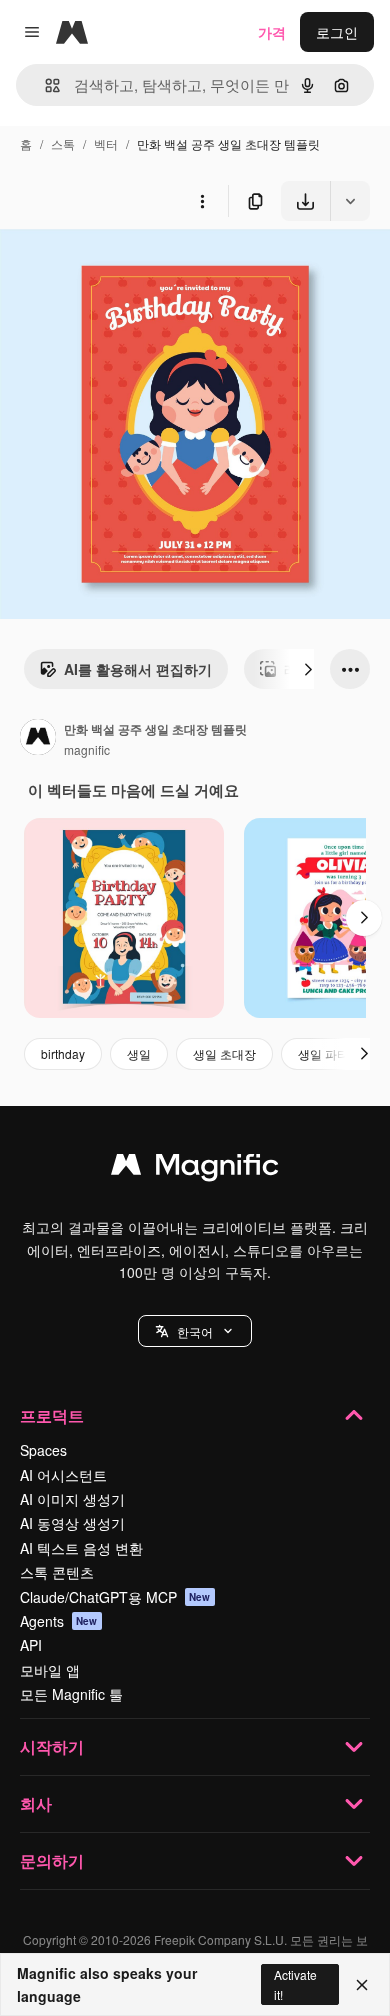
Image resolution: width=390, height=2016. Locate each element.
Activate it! (295, 1984)
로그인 (337, 32)
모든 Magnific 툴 (71, 1694)
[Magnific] (195, 1169)
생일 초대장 (224, 1053)
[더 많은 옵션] (202, 201)
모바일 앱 (50, 1670)
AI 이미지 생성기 (72, 1499)
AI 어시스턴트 (63, 1475)
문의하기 (52, 1860)
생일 (139, 1053)
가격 (272, 32)
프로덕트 (52, 1415)
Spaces (43, 1450)
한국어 (195, 1331)
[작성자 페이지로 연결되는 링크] (38, 739)
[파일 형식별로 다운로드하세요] (350, 201)
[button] (195, 1331)
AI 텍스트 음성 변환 (81, 1548)
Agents (59, 1621)
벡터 (106, 143)
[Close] (362, 1985)
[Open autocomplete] (44, 85)
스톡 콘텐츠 (57, 1572)
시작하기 (52, 1746)
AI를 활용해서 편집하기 (138, 669)
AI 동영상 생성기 (72, 1523)
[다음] (308, 669)
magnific (87, 749)
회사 (36, 1803)
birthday (63, 1053)
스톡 (63, 143)
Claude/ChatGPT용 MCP (115, 1597)
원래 (115, 267)
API (31, 1645)
